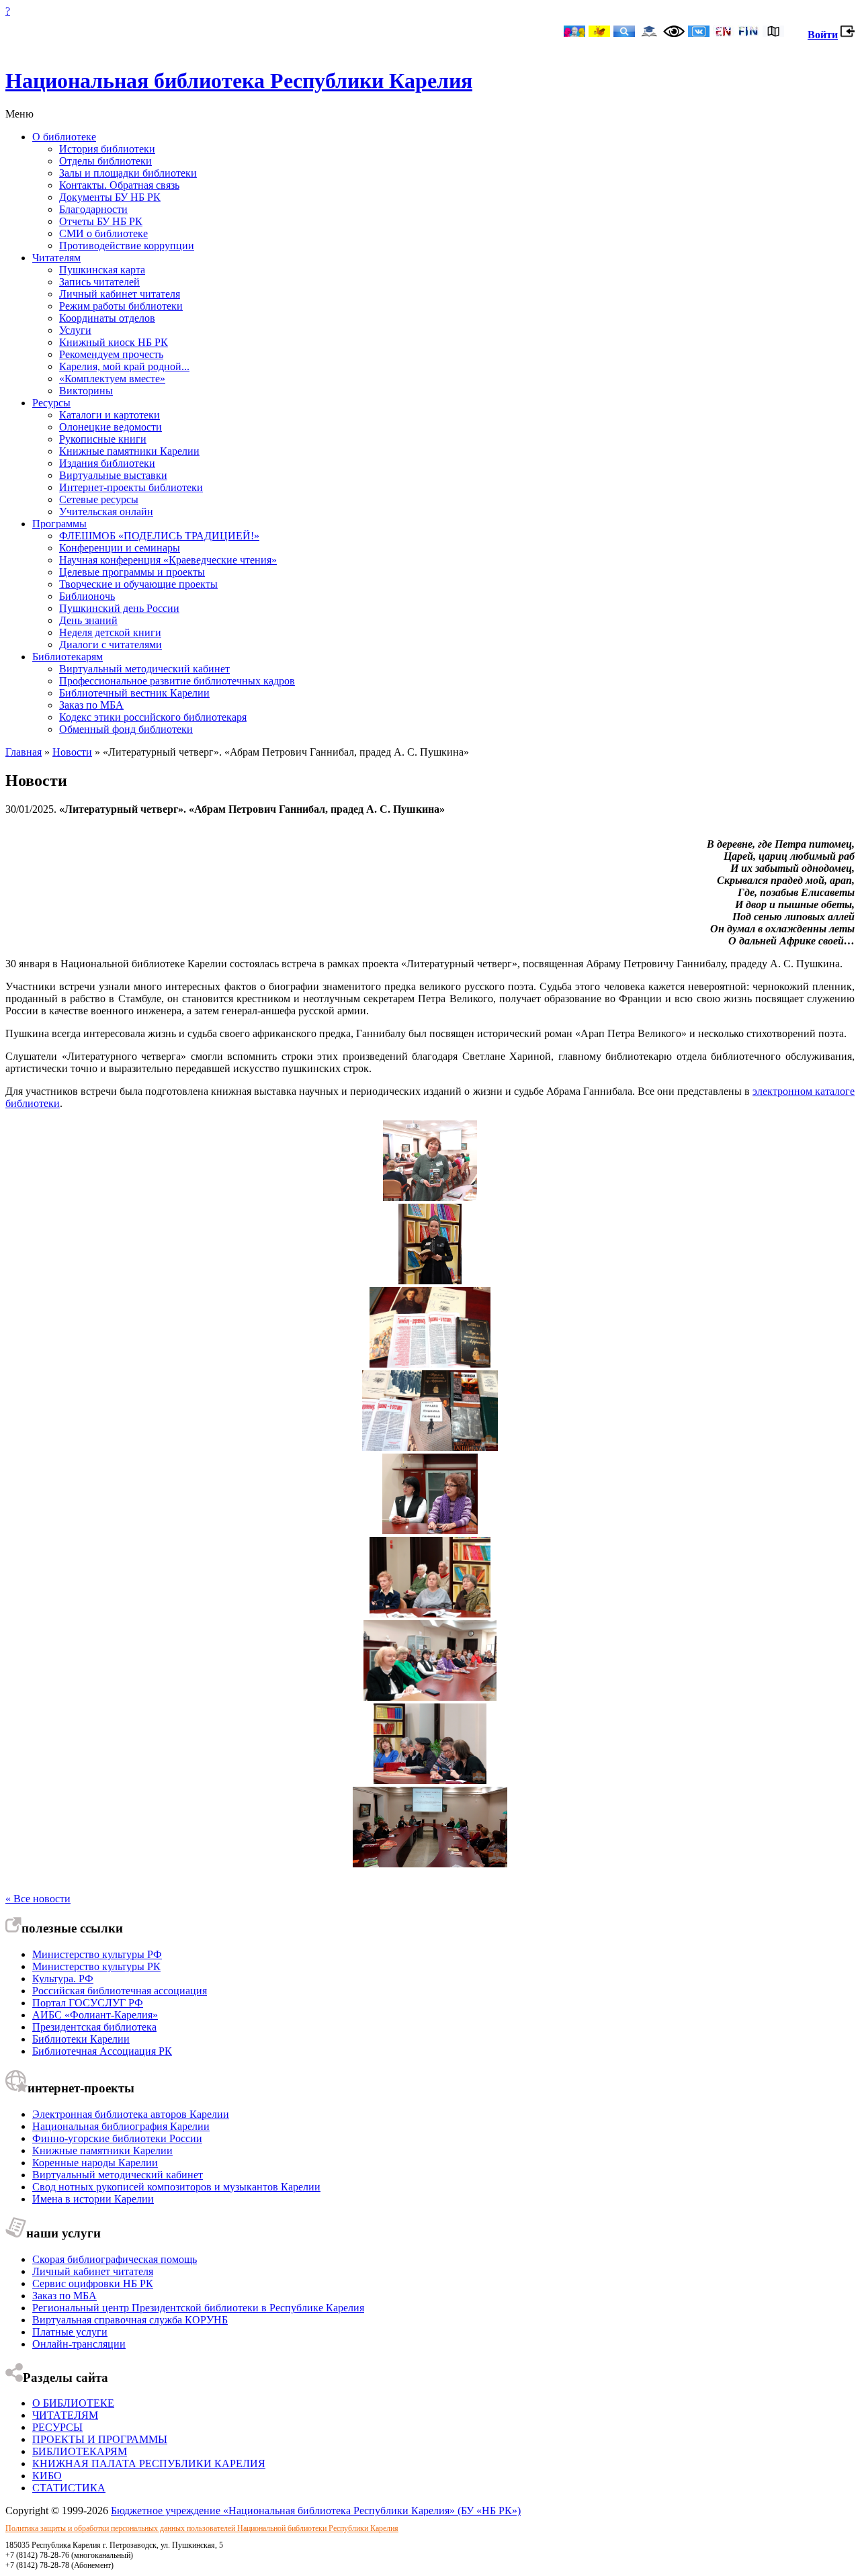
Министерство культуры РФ (97, 1954)
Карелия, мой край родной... (124, 366)
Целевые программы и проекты (132, 572)
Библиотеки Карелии (81, 2039)
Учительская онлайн (106, 512)
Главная (24, 752)
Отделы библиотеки (105, 161)
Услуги (75, 330)
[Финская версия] (748, 33)
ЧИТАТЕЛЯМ (65, 2415)
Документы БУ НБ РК (110, 197)
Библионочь (87, 596)
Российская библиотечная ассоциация (120, 1991)
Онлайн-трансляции (79, 2344)
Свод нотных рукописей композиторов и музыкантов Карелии (176, 2187)
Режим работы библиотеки (121, 306)
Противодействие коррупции (127, 246)
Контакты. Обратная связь (119, 185)
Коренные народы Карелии (95, 2163)
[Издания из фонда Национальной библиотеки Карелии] (430, 1364)
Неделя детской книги (110, 632)
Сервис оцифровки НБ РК (93, 2283)
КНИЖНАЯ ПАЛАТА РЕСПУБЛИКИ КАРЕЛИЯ (149, 2463)
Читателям (56, 258)
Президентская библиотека (94, 2027)
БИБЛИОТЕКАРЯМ (80, 2451)
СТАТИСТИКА (69, 2488)
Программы (59, 524)
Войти (823, 35)
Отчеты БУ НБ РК (101, 221)
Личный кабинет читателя (120, 294)
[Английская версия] (724, 33)
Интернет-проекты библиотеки (131, 487)
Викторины (86, 391)
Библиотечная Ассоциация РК (102, 2051)
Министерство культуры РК (96, 1966)
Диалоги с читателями (111, 645)
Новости (72, 752)
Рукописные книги (103, 439)
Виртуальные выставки (113, 475)
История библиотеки (107, 149)
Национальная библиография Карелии (121, 2126)
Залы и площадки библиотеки (128, 173)
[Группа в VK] (699, 33)
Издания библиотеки (107, 463)
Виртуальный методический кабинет (144, 669)
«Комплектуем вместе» (112, 379)
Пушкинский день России (119, 608)
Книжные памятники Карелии (129, 451)
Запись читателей (99, 282)
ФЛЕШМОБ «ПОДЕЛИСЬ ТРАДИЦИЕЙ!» (159, 536)
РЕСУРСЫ (57, 2427)
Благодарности (93, 209)
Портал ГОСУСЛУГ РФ (88, 2003)
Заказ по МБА (91, 705)
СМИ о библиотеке (103, 233)
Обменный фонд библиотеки (126, 729)
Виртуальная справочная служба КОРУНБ (130, 2320)
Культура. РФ (63, 1979)
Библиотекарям (68, 657)
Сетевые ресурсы (99, 499)
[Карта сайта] (773, 33)
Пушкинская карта (102, 270)
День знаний (88, 620)
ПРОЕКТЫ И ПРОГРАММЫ (100, 2439)
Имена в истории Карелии (93, 2199)
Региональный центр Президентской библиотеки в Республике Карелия (198, 2308)
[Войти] (848, 35)
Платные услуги (70, 2332)
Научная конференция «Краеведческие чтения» (168, 560)
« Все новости (38, 1899)
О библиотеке (64, 137)
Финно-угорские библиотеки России (117, 2138)
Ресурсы (51, 403)
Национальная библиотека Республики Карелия (239, 81)
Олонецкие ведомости (111, 427)
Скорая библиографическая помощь (115, 2259)
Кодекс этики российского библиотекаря (153, 717)
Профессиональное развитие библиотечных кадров (177, 681)
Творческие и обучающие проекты (138, 584)
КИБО (47, 2476)
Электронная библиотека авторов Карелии (131, 2114)
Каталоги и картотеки (110, 415)
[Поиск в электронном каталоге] (624, 33)
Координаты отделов (107, 318)
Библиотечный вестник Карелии (134, 693)
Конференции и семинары (120, 548)
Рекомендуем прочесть (111, 354)
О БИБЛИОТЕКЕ (73, 2403)
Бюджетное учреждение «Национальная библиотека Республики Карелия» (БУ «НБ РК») (316, 2511)
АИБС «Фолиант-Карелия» (95, 2015)
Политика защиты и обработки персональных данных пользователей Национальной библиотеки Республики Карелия (202, 2528)
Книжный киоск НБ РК (114, 342)
